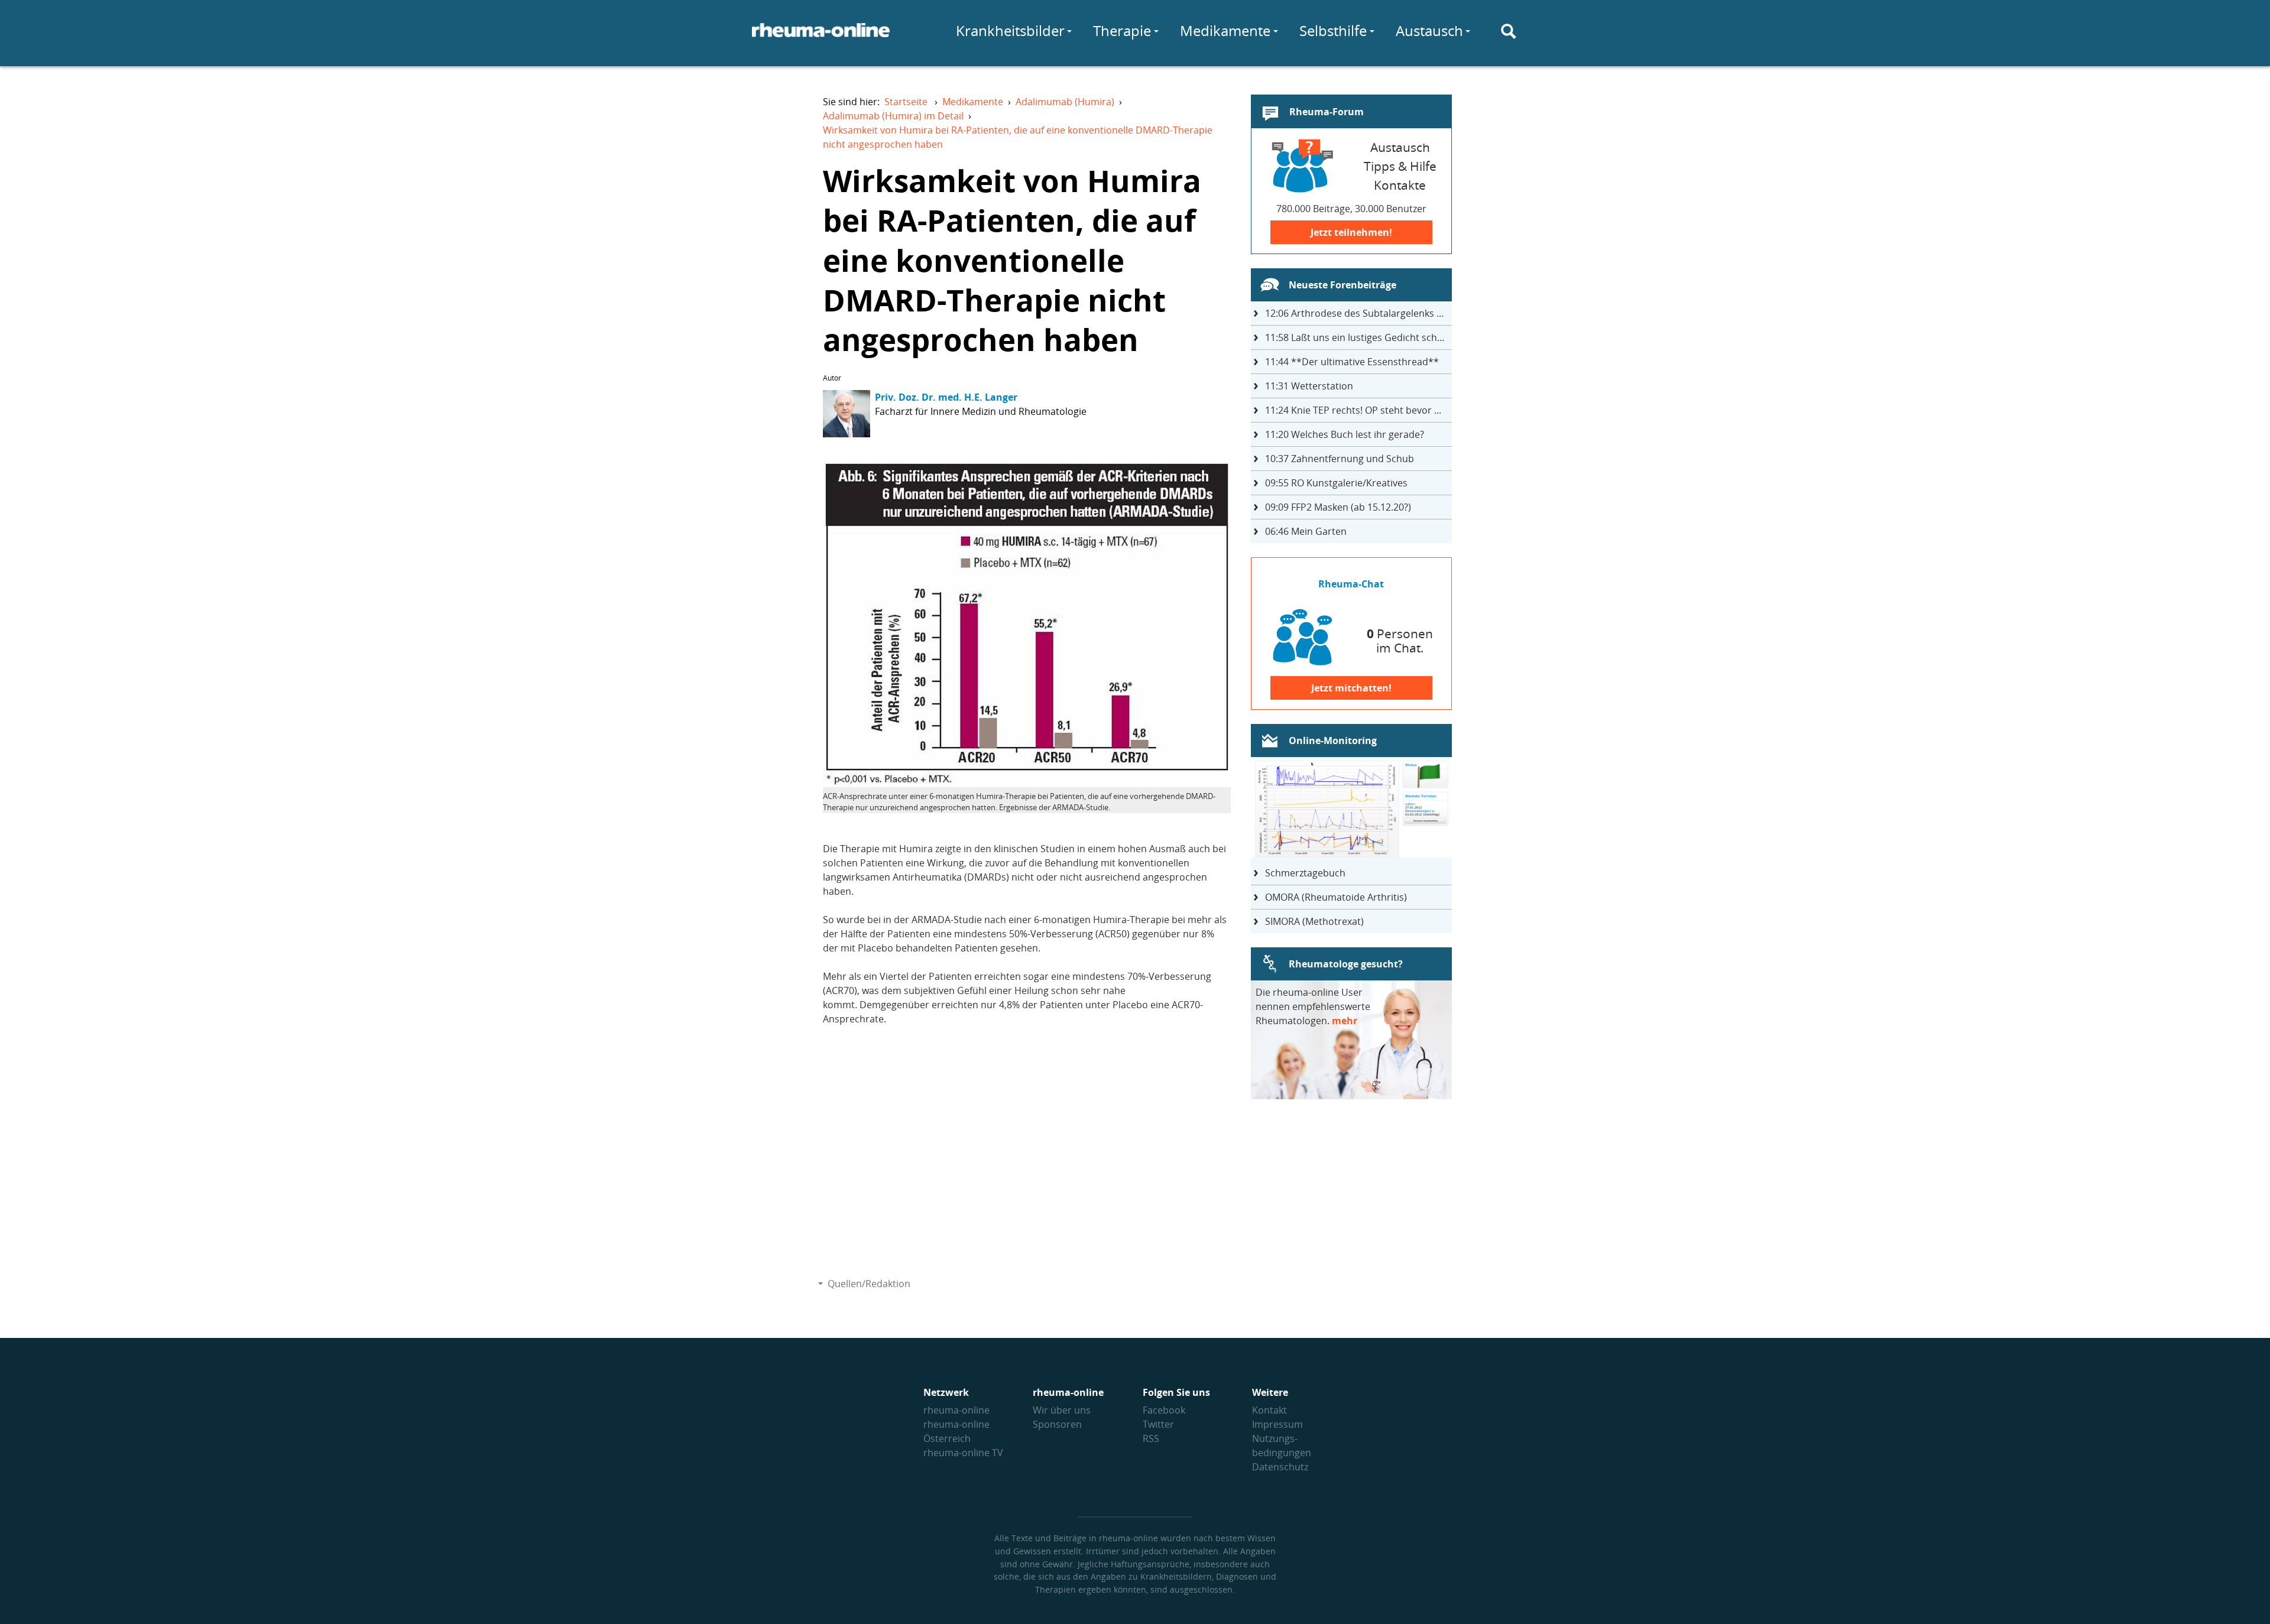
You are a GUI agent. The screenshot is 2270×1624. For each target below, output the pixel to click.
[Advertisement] (1027, 1165)
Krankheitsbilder (1010, 30)
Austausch (1429, 30)
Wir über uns (1062, 1410)
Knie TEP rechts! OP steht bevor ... (1353, 410)
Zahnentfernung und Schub (1340, 459)
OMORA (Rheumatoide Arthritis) (1336, 897)
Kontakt (1269, 1410)
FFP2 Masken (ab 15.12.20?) (1338, 507)
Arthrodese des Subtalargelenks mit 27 (1358, 313)
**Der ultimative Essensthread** (1352, 362)
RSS (1151, 1438)
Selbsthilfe (1333, 30)
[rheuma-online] (821, 37)
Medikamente (1225, 30)
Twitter (1158, 1424)
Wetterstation (1309, 386)
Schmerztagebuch (1305, 873)
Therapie (1122, 30)
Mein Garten (1306, 531)
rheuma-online (956, 1410)
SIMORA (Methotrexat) (1314, 921)
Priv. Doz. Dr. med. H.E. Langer (946, 397)
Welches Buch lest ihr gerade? (1345, 434)
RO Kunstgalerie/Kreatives (1336, 483)
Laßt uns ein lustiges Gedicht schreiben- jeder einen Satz (1358, 337)
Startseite (906, 102)
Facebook (1164, 1410)
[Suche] (1509, 31)
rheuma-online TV (963, 1453)
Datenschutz (1280, 1467)
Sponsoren (1057, 1424)
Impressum (1277, 1424)
